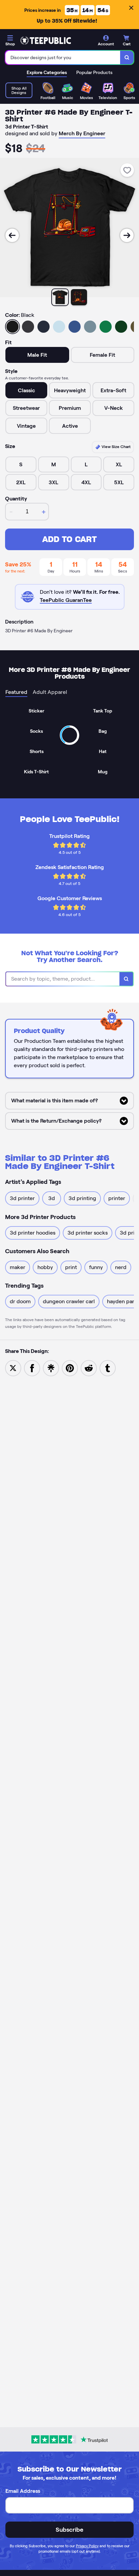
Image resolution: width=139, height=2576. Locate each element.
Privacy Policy (87, 2546)
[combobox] (63, 57)
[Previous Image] (12, 235)
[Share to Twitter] (13, 1368)
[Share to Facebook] (32, 1368)
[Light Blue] (59, 327)
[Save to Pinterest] (70, 1368)
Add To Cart (69, 539)
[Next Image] (127, 235)
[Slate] (90, 327)
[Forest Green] (121, 327)
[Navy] (44, 327)
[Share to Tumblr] (108, 1368)
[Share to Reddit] (89, 1368)
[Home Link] (46, 41)
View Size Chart (116, 447)
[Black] (12, 327)
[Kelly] (106, 327)
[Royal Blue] (75, 327)
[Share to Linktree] (51, 1368)
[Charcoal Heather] (28, 327)
